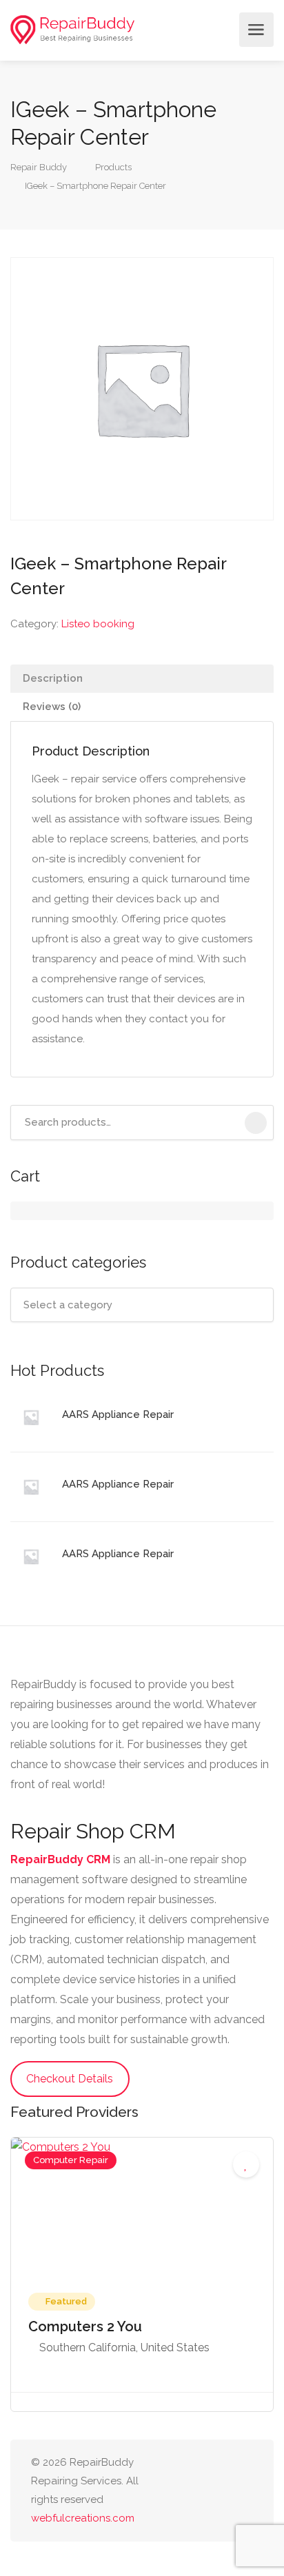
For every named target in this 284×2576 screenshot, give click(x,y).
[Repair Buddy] (72, 30)
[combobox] (142, 1305)
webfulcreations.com (83, 2518)
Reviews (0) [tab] (52, 707)
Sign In (225, 30)
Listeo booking (98, 624)
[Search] (256, 1123)
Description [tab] (53, 678)
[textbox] (142, 1305)
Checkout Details (70, 2079)
